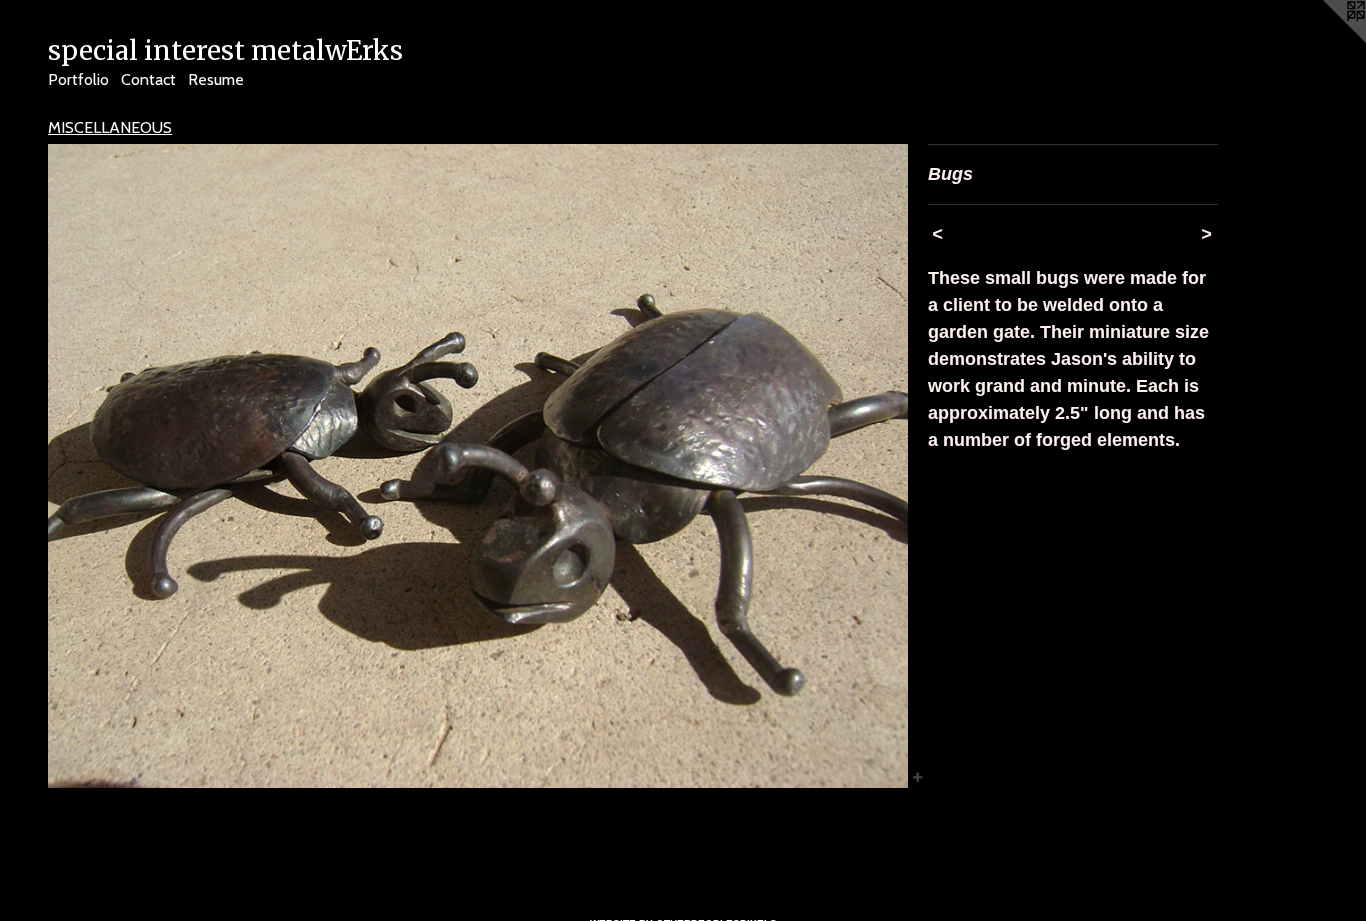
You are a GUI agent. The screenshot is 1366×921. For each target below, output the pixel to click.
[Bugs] (478, 466)
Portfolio (78, 79)
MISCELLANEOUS (110, 127)
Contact (148, 79)
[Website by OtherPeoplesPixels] (1326, 40)
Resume (216, 79)
